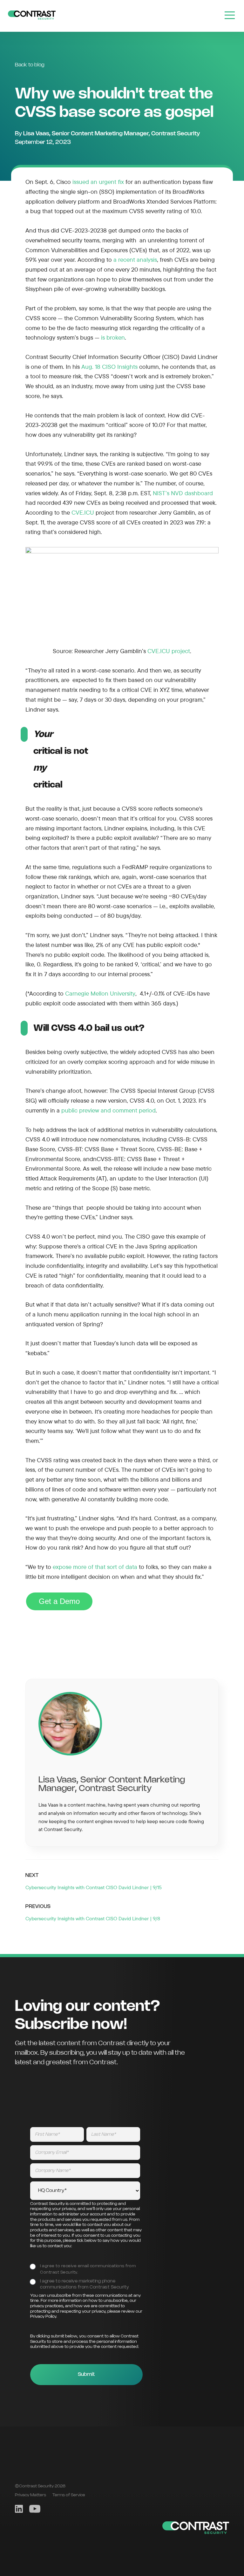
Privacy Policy (43, 2317)
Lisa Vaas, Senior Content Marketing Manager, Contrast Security (112, 134)
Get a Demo (59, 1601)
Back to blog (30, 65)
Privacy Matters (30, 2495)
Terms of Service (69, 2495)
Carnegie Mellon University (100, 993)
